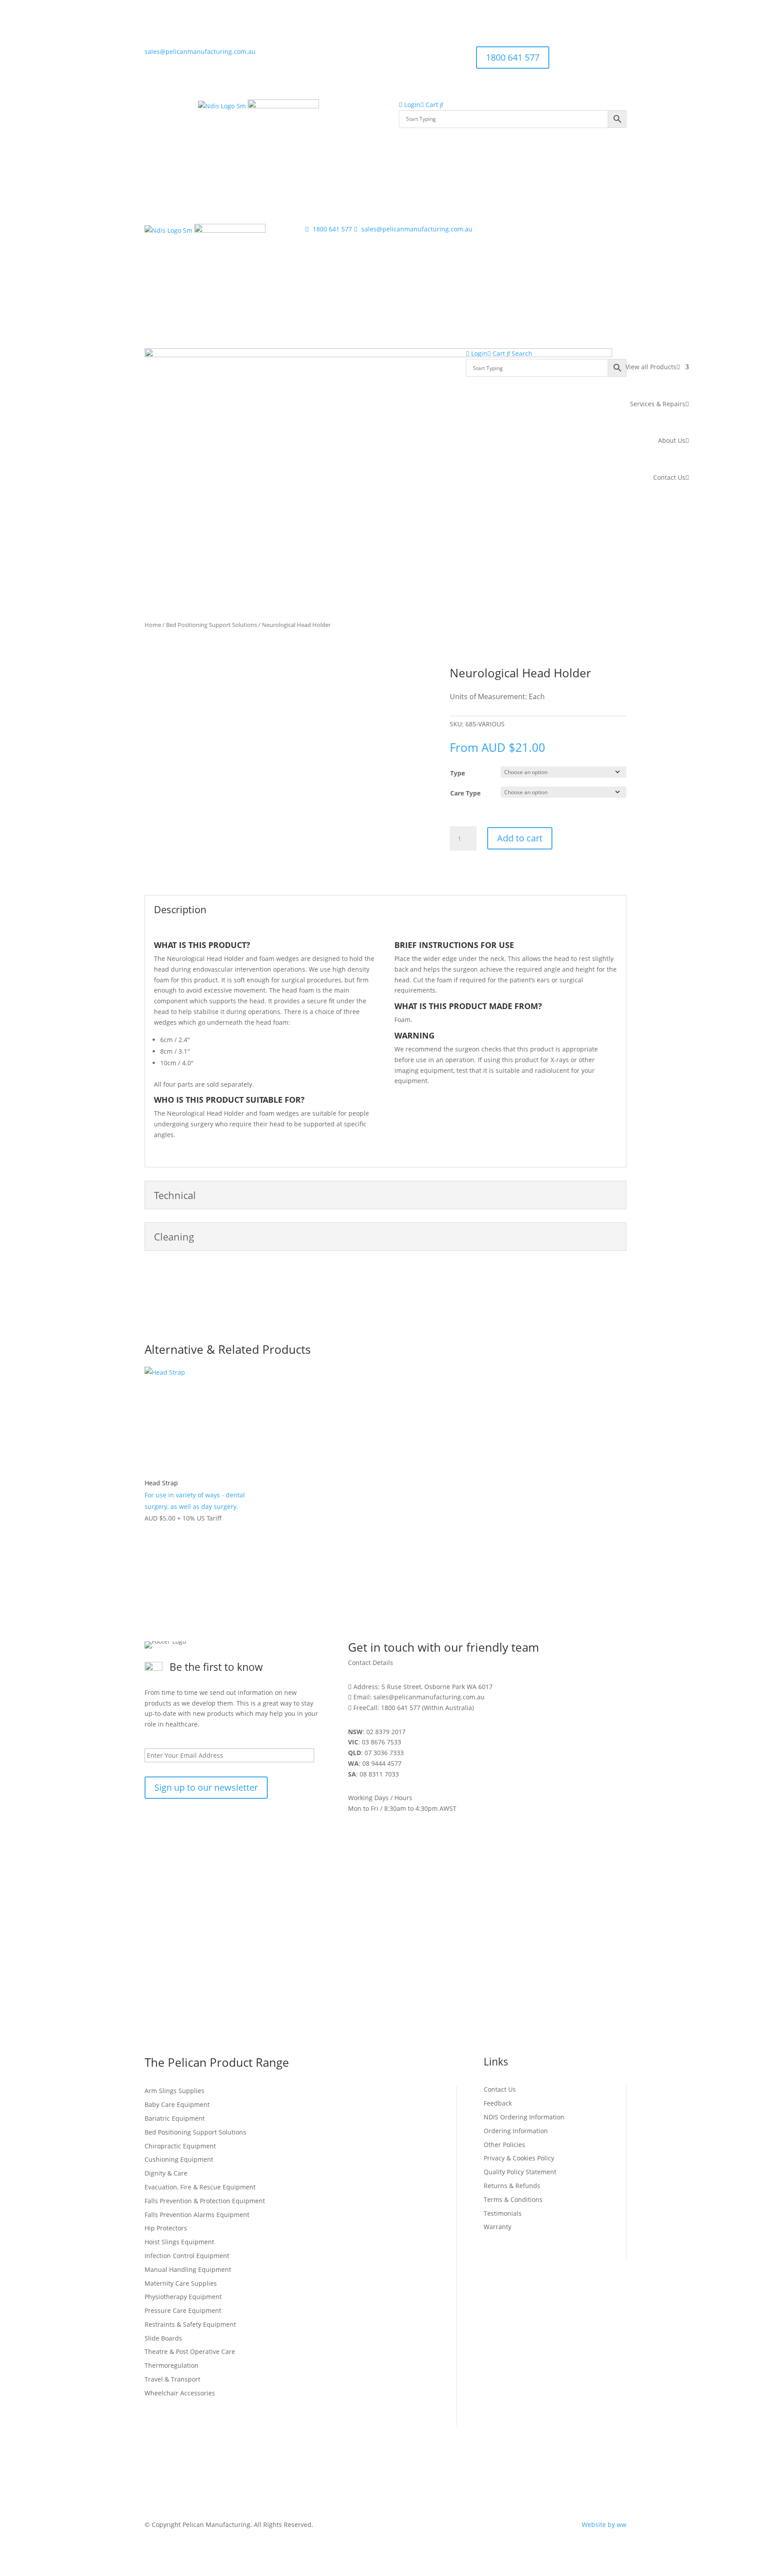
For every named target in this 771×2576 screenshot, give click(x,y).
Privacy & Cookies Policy (519, 2158)
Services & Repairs (658, 404)
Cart (431, 105)
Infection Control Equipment (187, 2256)
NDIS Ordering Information (524, 2117)
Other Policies (504, 2145)
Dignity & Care (166, 2173)
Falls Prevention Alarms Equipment (197, 2215)
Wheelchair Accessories (180, 2393)
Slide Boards (163, 2338)
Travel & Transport (172, 2379)
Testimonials (503, 2213)
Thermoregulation (172, 2365)
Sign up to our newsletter (206, 1787)
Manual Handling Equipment (188, 2269)
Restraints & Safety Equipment (190, 2324)
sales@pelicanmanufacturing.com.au (200, 52)
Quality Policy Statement (520, 2172)
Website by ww (604, 2524)
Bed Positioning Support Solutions (211, 625)
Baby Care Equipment (177, 2104)
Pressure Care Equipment (183, 2310)
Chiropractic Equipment (180, 2146)
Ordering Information (516, 2131)
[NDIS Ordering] (222, 106)
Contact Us (669, 477)
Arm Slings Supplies (174, 2091)
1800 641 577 (513, 57)
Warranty (497, 2227)
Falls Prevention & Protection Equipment (205, 2201)
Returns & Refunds (512, 2186)
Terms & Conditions (513, 2199)
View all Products (651, 367)
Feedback (498, 2103)
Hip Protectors (166, 2228)
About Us (672, 440)
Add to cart (520, 838)
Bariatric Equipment (175, 2118)
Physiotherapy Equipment (183, 2297)
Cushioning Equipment (179, 2159)
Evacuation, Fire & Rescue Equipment (200, 2187)
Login (411, 105)
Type (458, 773)
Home (153, 625)
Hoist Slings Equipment (179, 2242)
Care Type (465, 793)
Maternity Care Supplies (181, 2283)
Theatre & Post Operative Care (190, 2351)
